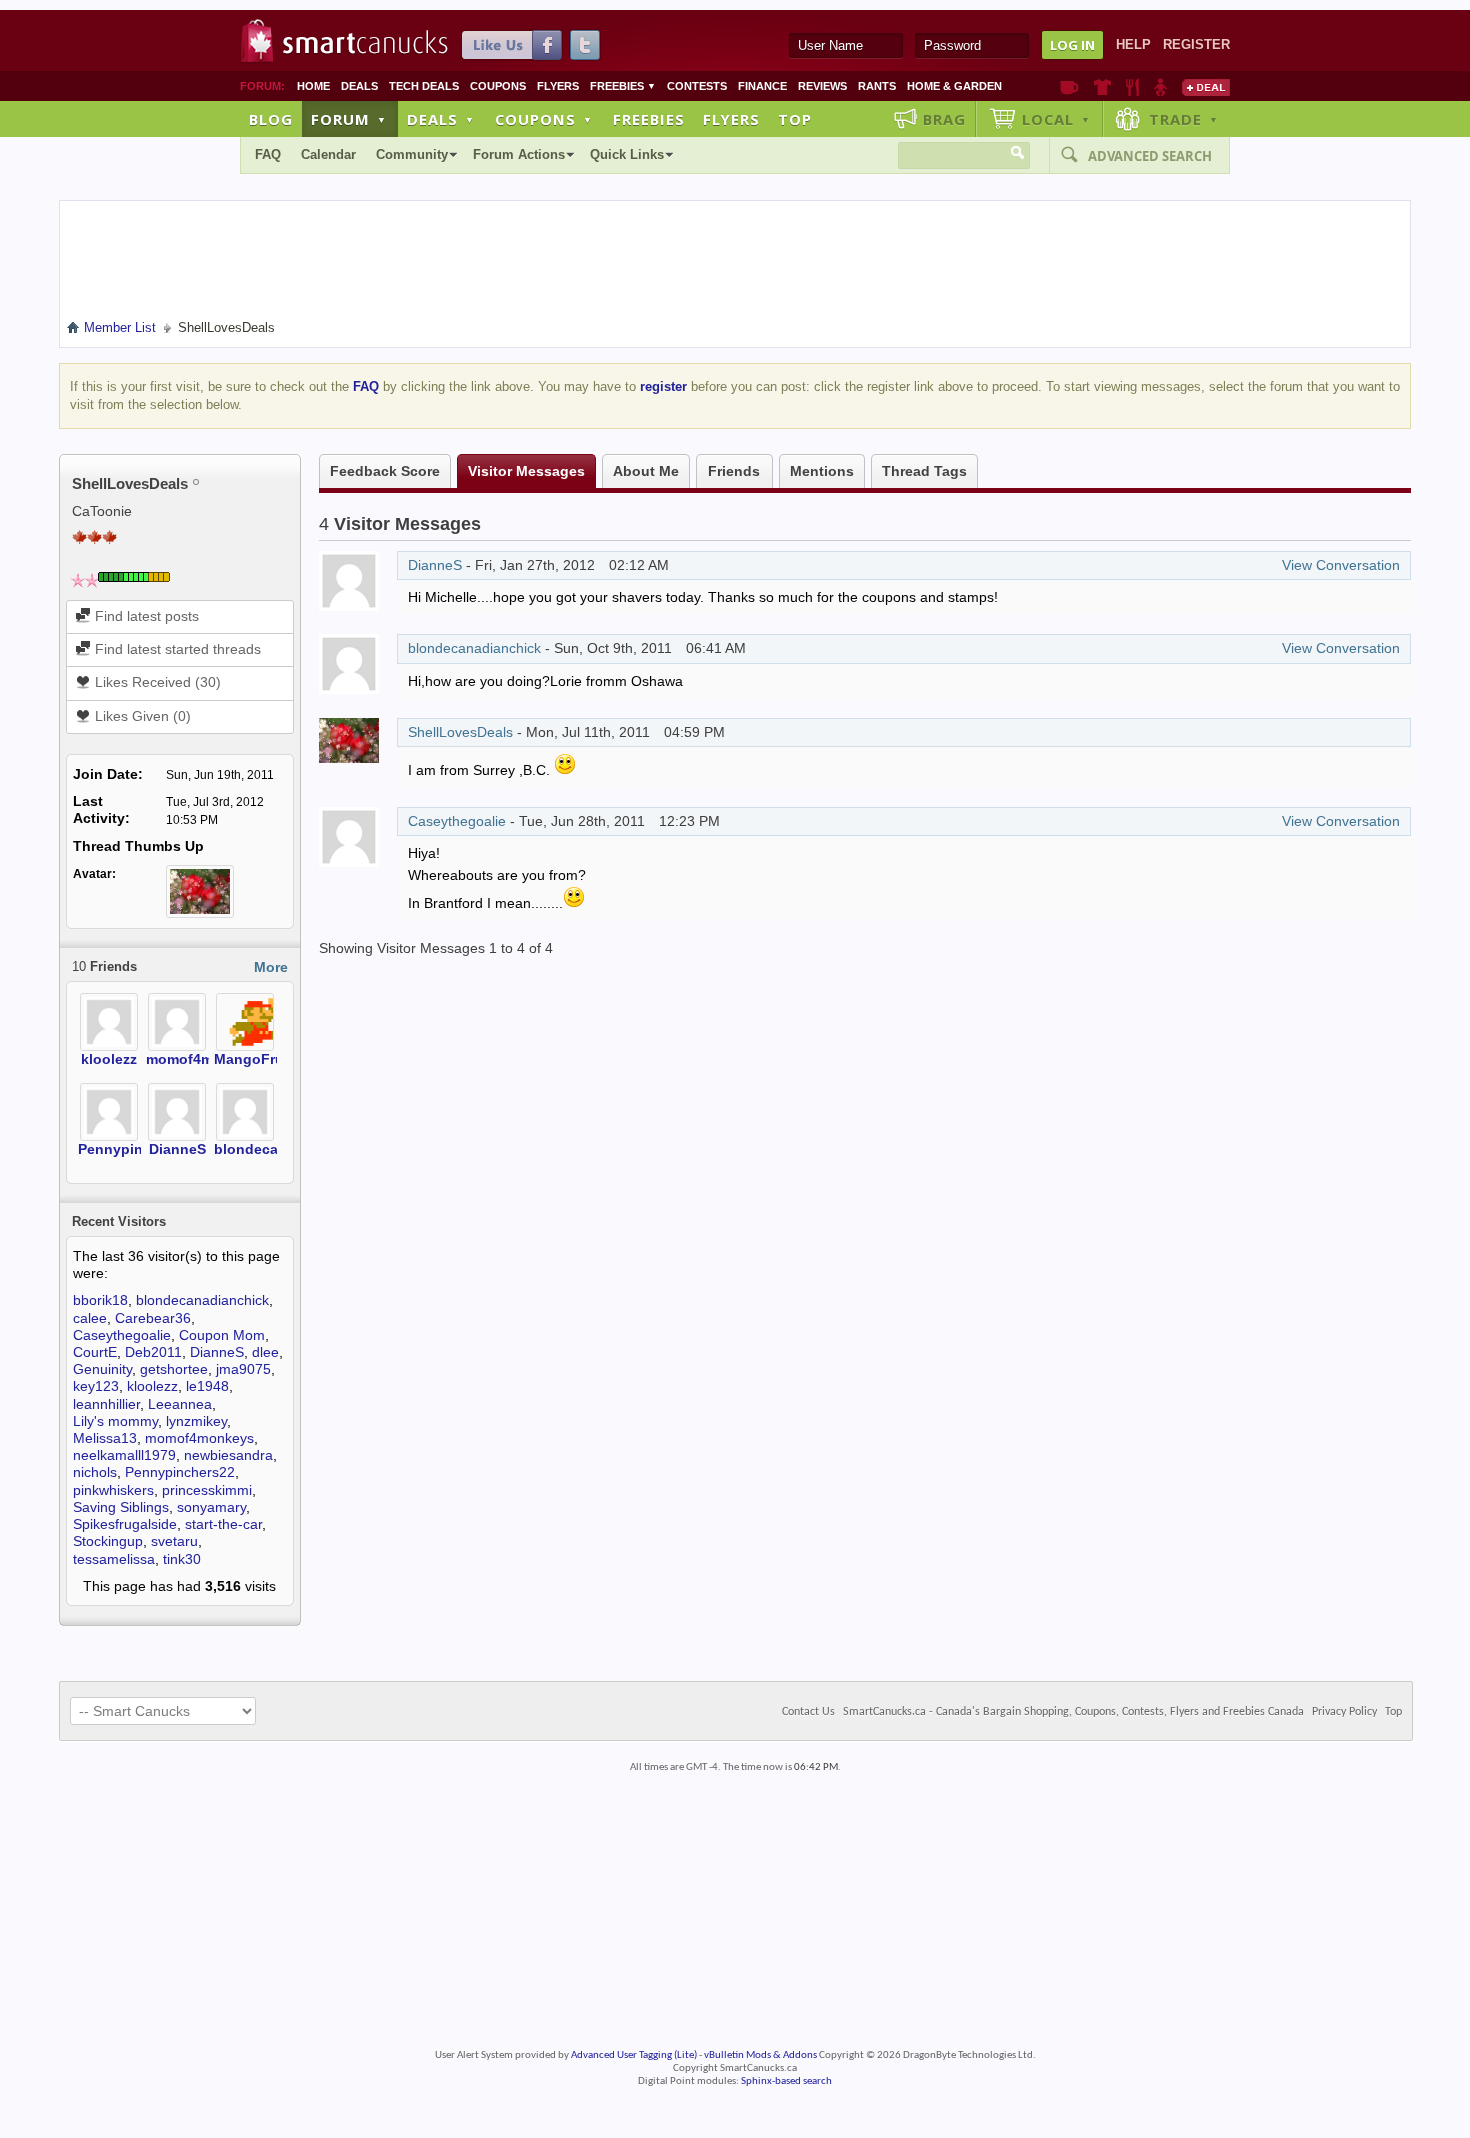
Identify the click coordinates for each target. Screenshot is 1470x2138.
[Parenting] (1160, 87)
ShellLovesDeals (460, 732)
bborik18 (100, 1300)
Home (313, 86)
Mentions (822, 471)
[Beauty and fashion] (1102, 87)
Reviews (822, 86)
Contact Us (808, 1712)
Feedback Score (385, 471)
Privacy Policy (1344, 1712)
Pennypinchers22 (137, 1149)
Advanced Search (1150, 156)
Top (795, 119)
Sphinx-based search (786, 2081)
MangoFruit (253, 1059)
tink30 (182, 1559)
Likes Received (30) (156, 682)
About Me (646, 471)
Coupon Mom (222, 1335)
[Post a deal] (1206, 87)
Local (1056, 119)
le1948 (207, 1386)
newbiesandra (228, 1455)
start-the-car (223, 1524)
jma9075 (243, 1369)
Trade (1184, 119)
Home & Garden (954, 86)
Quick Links (627, 154)
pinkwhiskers (113, 1490)
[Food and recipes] (1132, 87)
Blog (271, 119)
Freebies (623, 86)
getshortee (174, 1369)
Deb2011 (153, 1352)
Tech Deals (424, 86)
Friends (734, 471)
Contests (697, 86)
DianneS (177, 1149)
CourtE (95, 1352)
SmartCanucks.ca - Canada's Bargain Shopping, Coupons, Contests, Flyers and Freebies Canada (1073, 1712)
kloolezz (109, 1059)
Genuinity (102, 1369)
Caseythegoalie (122, 1335)
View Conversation (1341, 565)
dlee (265, 1352)
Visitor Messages (526, 471)
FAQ (268, 154)
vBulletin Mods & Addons (760, 2055)
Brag (944, 119)
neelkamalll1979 (124, 1455)
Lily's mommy (115, 1421)
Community (412, 154)
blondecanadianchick (202, 1300)
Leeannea (180, 1404)
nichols (95, 1472)
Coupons (498, 86)
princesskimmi (207, 1490)
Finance (762, 86)
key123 (96, 1386)
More (271, 967)
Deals (359, 86)
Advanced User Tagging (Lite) (634, 2055)
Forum (349, 119)
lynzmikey (196, 1421)
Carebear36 (153, 1318)
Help (1133, 44)
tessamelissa (114, 1559)
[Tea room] (1069, 87)
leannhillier (106, 1404)
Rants (877, 86)
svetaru (174, 1541)
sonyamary (211, 1507)
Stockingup (108, 1541)
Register (1196, 44)
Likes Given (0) (141, 716)
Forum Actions (519, 154)
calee (90, 1318)
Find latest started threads (176, 649)
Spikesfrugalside (125, 1524)
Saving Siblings (121, 1507)
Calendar (328, 154)
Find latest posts (145, 616)
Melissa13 (105, 1438)
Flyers (558, 86)
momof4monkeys (204, 1059)
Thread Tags (924, 471)
